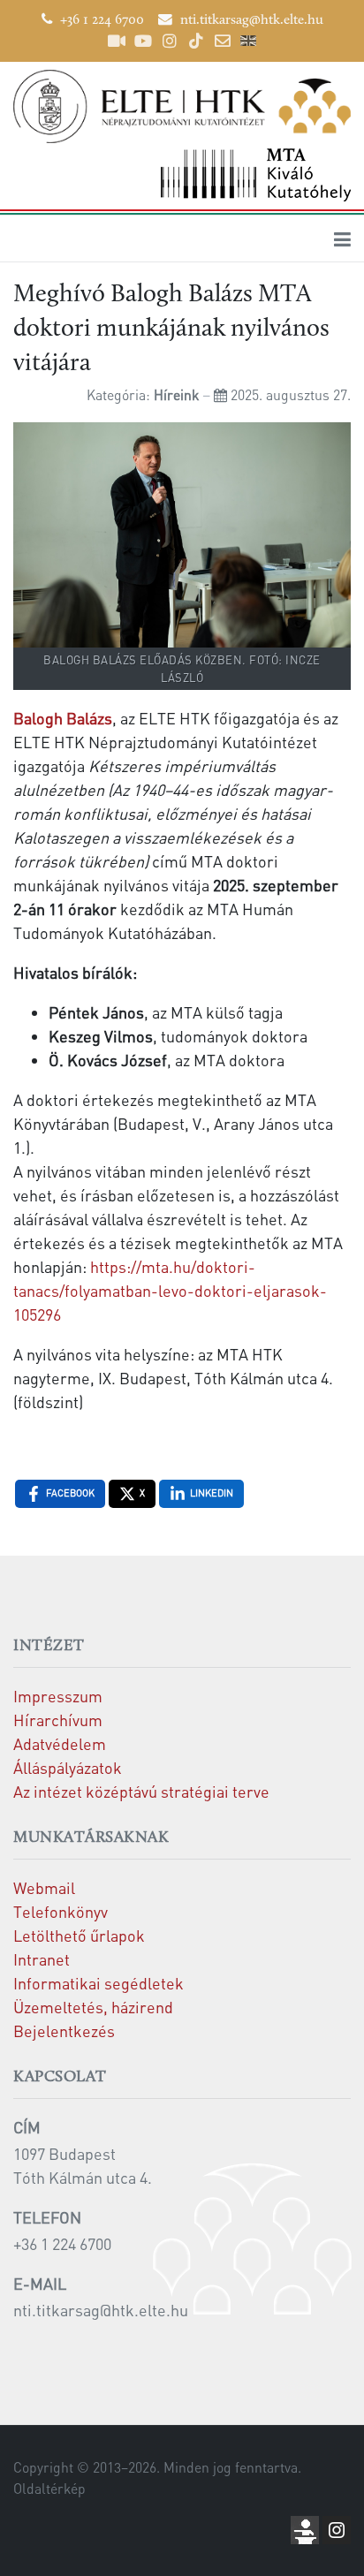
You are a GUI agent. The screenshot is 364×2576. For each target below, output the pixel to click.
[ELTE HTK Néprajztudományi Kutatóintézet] (182, 106)
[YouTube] (143, 41)
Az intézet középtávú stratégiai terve (141, 1791)
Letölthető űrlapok (79, 1935)
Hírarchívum (58, 1720)
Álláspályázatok (68, 1767)
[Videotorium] (117, 41)
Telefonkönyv (61, 1911)
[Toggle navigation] (342, 239)
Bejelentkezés (64, 2030)
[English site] (248, 43)
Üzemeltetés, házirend (93, 2007)
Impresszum (58, 1696)
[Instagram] (170, 41)
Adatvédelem (60, 1743)
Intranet (42, 1959)
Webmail (44, 1887)
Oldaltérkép (49, 2489)
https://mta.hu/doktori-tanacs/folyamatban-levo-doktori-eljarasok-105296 (170, 1290)
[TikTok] (196, 41)
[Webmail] (223, 41)
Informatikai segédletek (99, 1983)
